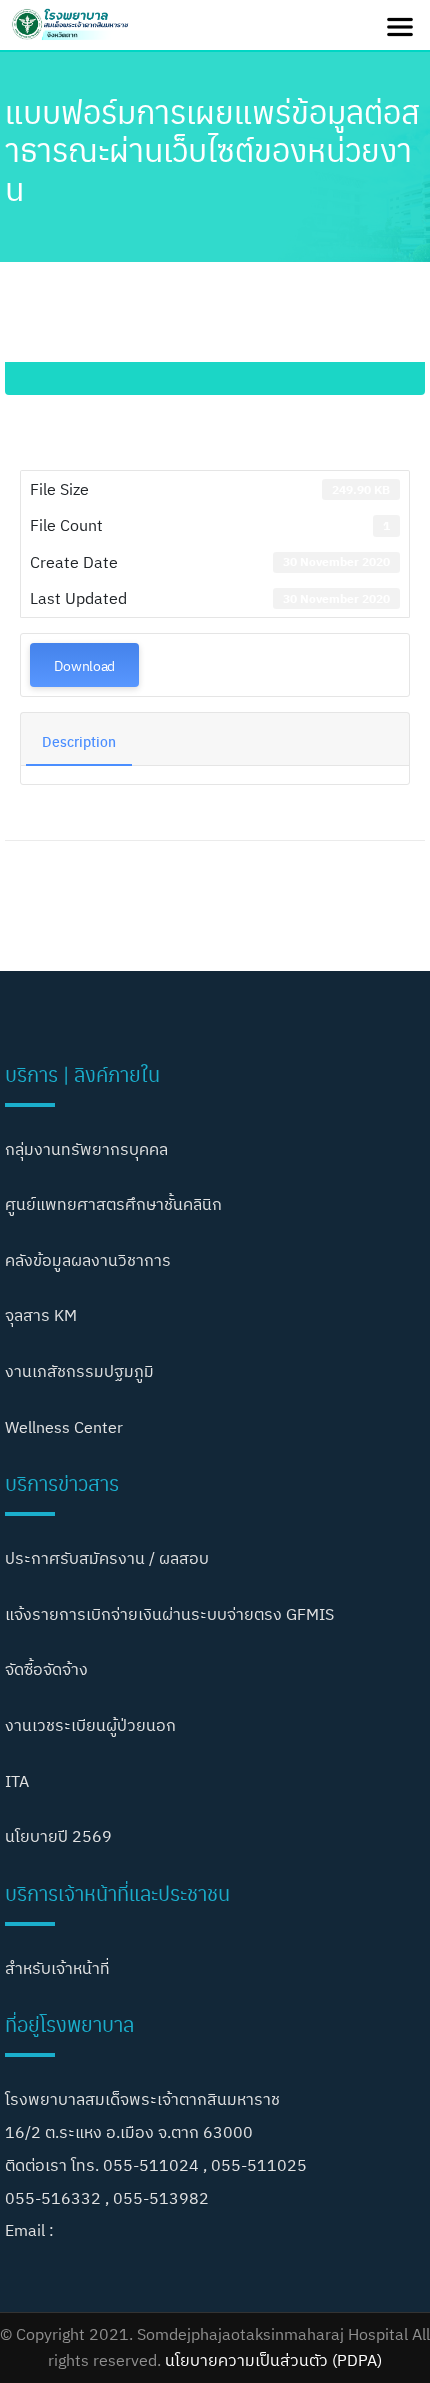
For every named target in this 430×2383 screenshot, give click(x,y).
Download (84, 665)
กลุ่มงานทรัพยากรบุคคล (86, 1149)
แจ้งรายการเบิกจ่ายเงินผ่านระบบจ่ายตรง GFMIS (169, 1614)
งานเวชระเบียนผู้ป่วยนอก (90, 1725)
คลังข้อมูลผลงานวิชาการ (88, 1260)
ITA (17, 1781)
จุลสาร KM (41, 1315)
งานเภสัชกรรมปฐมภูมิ (79, 1371)
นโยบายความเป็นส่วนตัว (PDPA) (273, 2360)
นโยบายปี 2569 (58, 1836)
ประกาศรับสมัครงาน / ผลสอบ (107, 1558)
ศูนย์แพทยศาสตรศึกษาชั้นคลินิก (113, 1204)
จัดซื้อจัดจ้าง (46, 1669)
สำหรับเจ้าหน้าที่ (57, 1968)
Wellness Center (64, 1427)
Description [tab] (79, 741)
